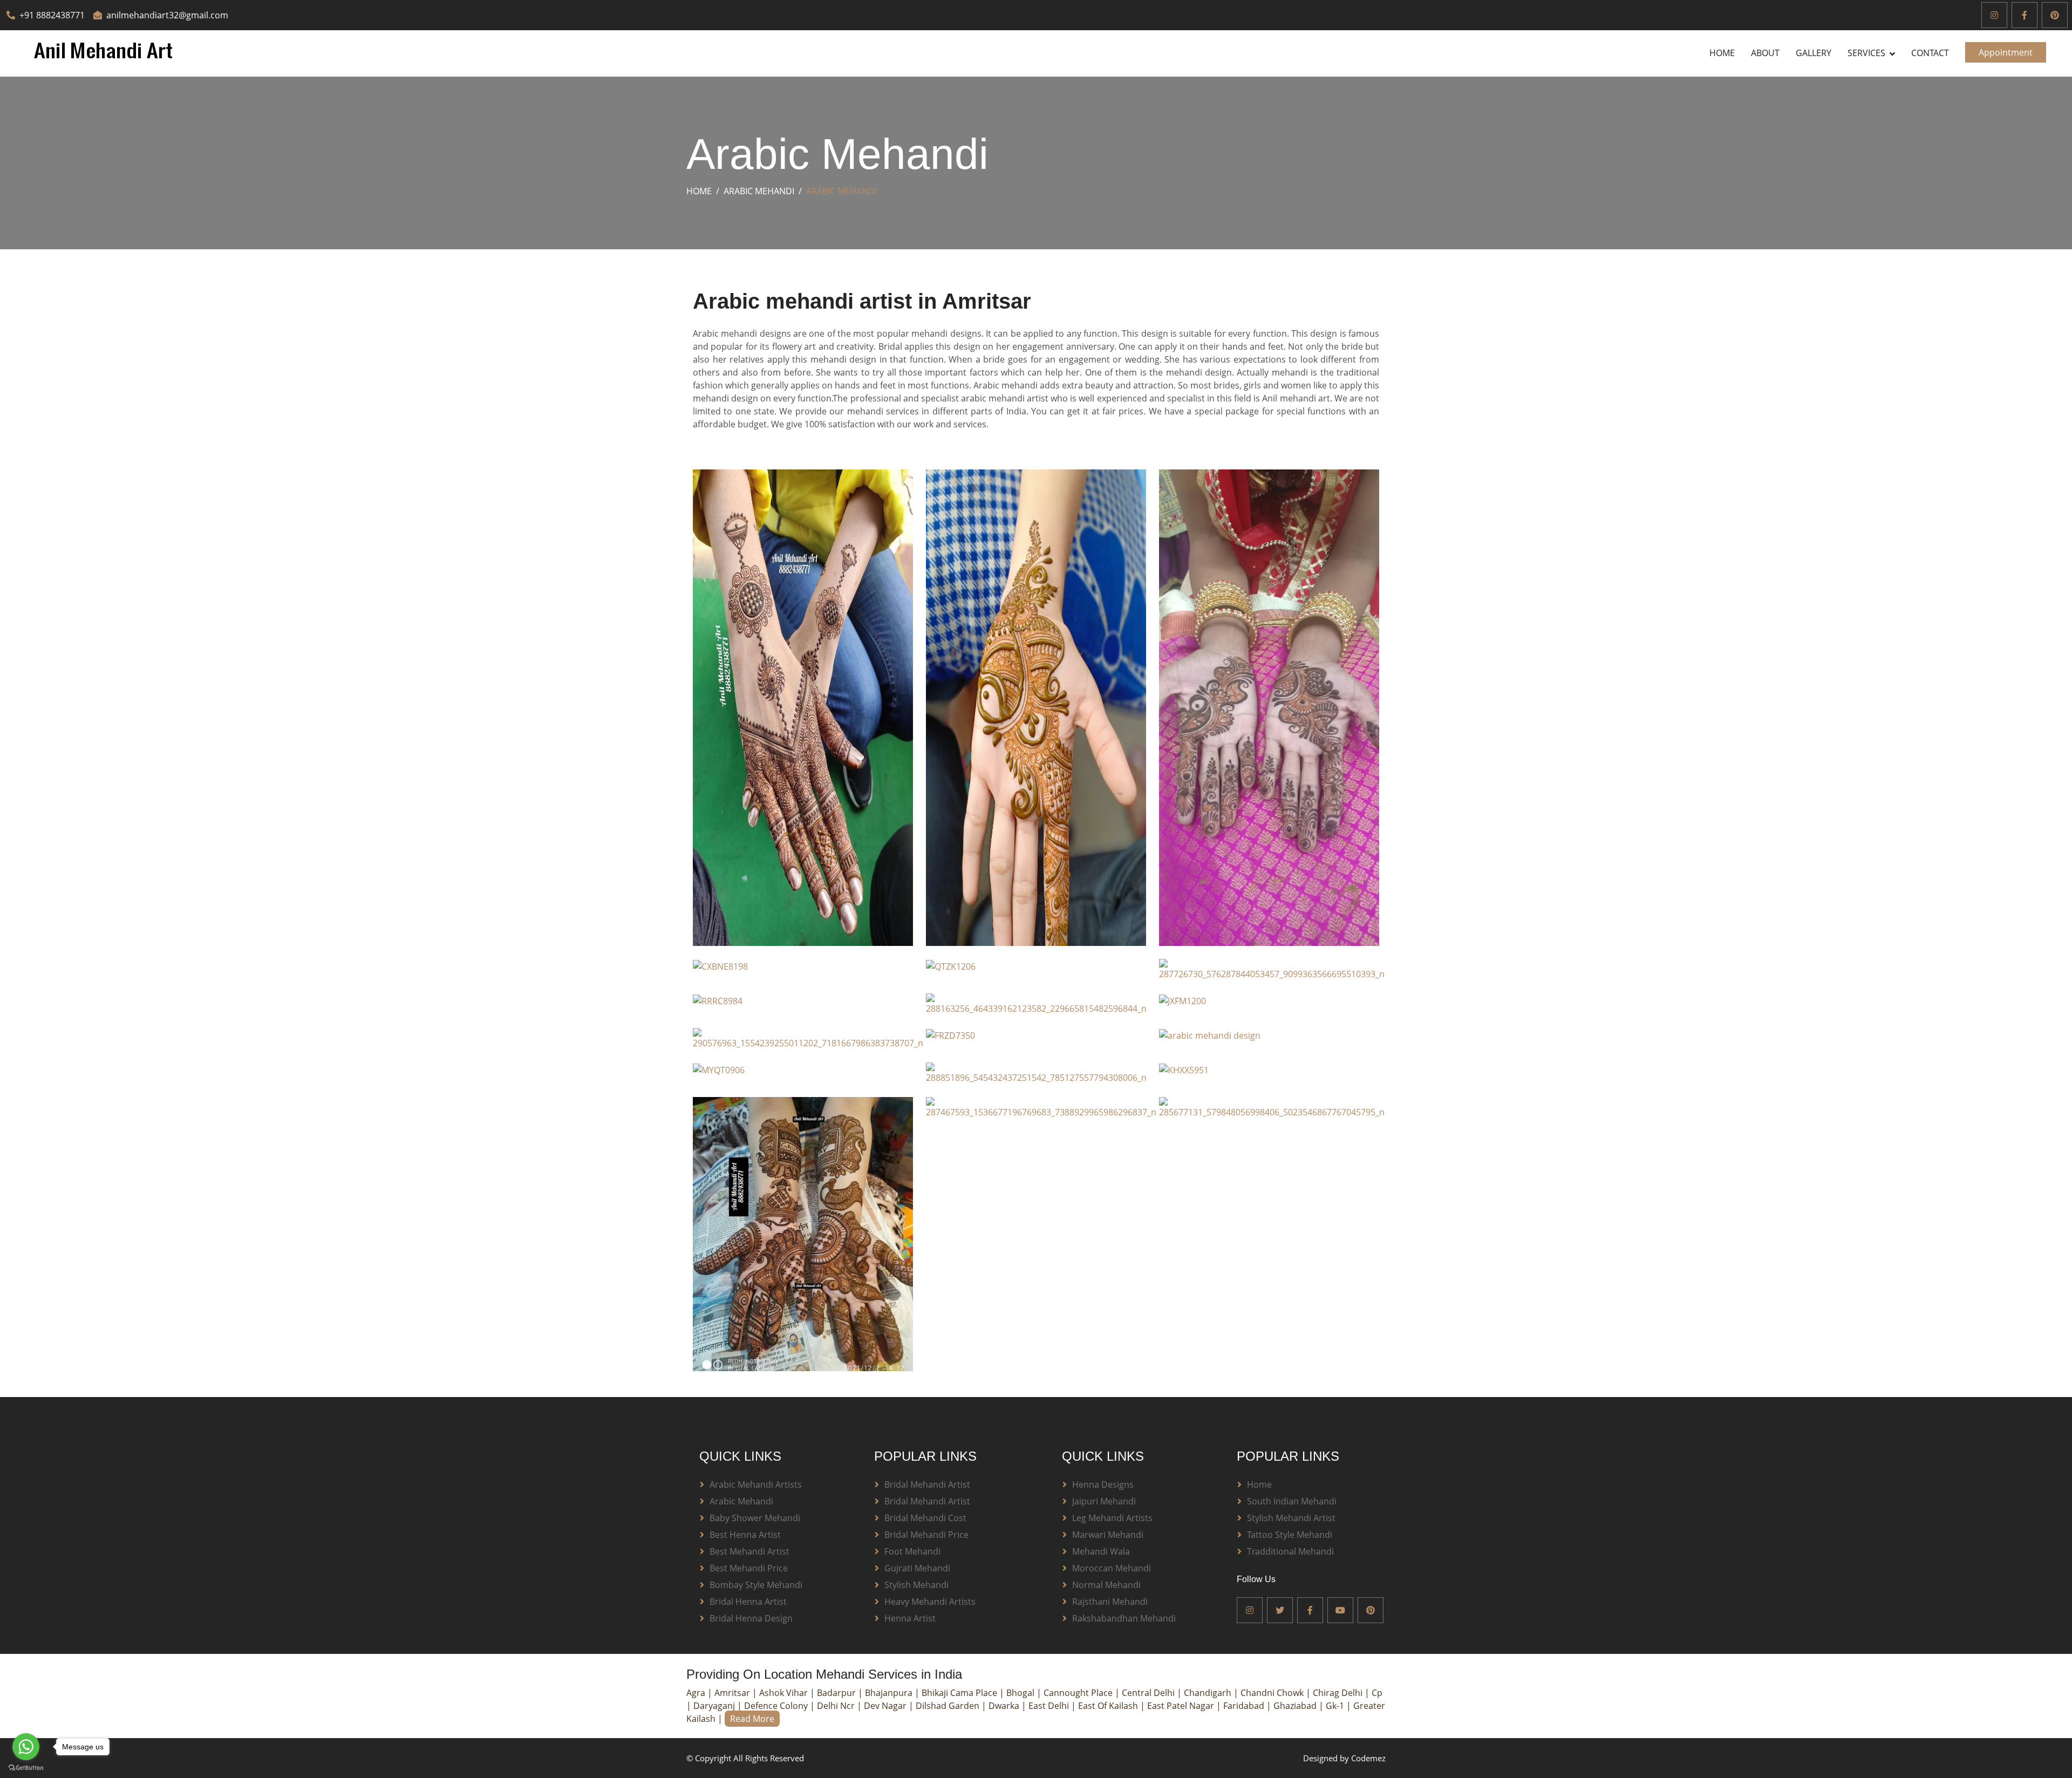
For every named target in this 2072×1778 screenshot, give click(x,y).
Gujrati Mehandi (917, 1568)
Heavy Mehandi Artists (930, 1602)
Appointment (2006, 52)
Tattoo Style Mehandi (1290, 1535)
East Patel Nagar (1182, 1706)
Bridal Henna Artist (748, 1602)
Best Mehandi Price (749, 1568)
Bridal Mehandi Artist (927, 1484)
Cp (1377, 1693)
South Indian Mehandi (1292, 1501)
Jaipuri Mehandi (1104, 1501)
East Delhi (1050, 1706)
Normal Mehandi (1106, 1585)
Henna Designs (1103, 1484)
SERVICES (1866, 53)
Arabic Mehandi (759, 191)
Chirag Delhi (1339, 1693)
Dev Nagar (886, 1706)
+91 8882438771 (52, 15)
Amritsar (733, 1693)
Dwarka (1005, 1706)
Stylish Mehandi (916, 1585)
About (1765, 53)
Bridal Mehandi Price (926, 1535)
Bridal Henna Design (751, 1618)
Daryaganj (715, 1706)
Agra (697, 1693)
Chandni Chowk (1273, 1693)
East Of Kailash (1109, 1706)
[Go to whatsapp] (26, 1747)
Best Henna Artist (745, 1535)
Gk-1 (1336, 1706)
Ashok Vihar (785, 1693)
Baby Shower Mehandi (755, 1518)
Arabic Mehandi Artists (756, 1484)
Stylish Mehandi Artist (1291, 1518)
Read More (752, 1719)
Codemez (1368, 1758)
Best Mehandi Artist (749, 1551)
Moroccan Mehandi (1112, 1568)
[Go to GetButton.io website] (26, 1767)
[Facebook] (2025, 15)
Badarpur (837, 1693)
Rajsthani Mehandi (1110, 1602)
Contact (1930, 53)
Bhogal (1021, 1693)
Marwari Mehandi (1108, 1535)
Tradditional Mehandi (1290, 1551)
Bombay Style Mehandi (756, 1585)
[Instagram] (1994, 15)
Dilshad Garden (949, 1706)
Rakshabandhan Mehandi (1124, 1618)
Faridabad (1245, 1706)
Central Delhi (1149, 1693)
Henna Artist (910, 1618)
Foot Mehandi (912, 1551)
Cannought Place (1079, 1693)
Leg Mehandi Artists (1112, 1518)
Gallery (1814, 53)
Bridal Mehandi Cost (925, 1518)
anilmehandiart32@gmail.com (167, 15)
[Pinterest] (2055, 15)
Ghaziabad (1296, 1706)
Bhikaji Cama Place (960, 1693)
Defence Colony (777, 1706)
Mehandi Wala (1101, 1551)
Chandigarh (1209, 1693)
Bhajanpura (890, 1693)
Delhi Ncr (837, 1706)
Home (1722, 53)
